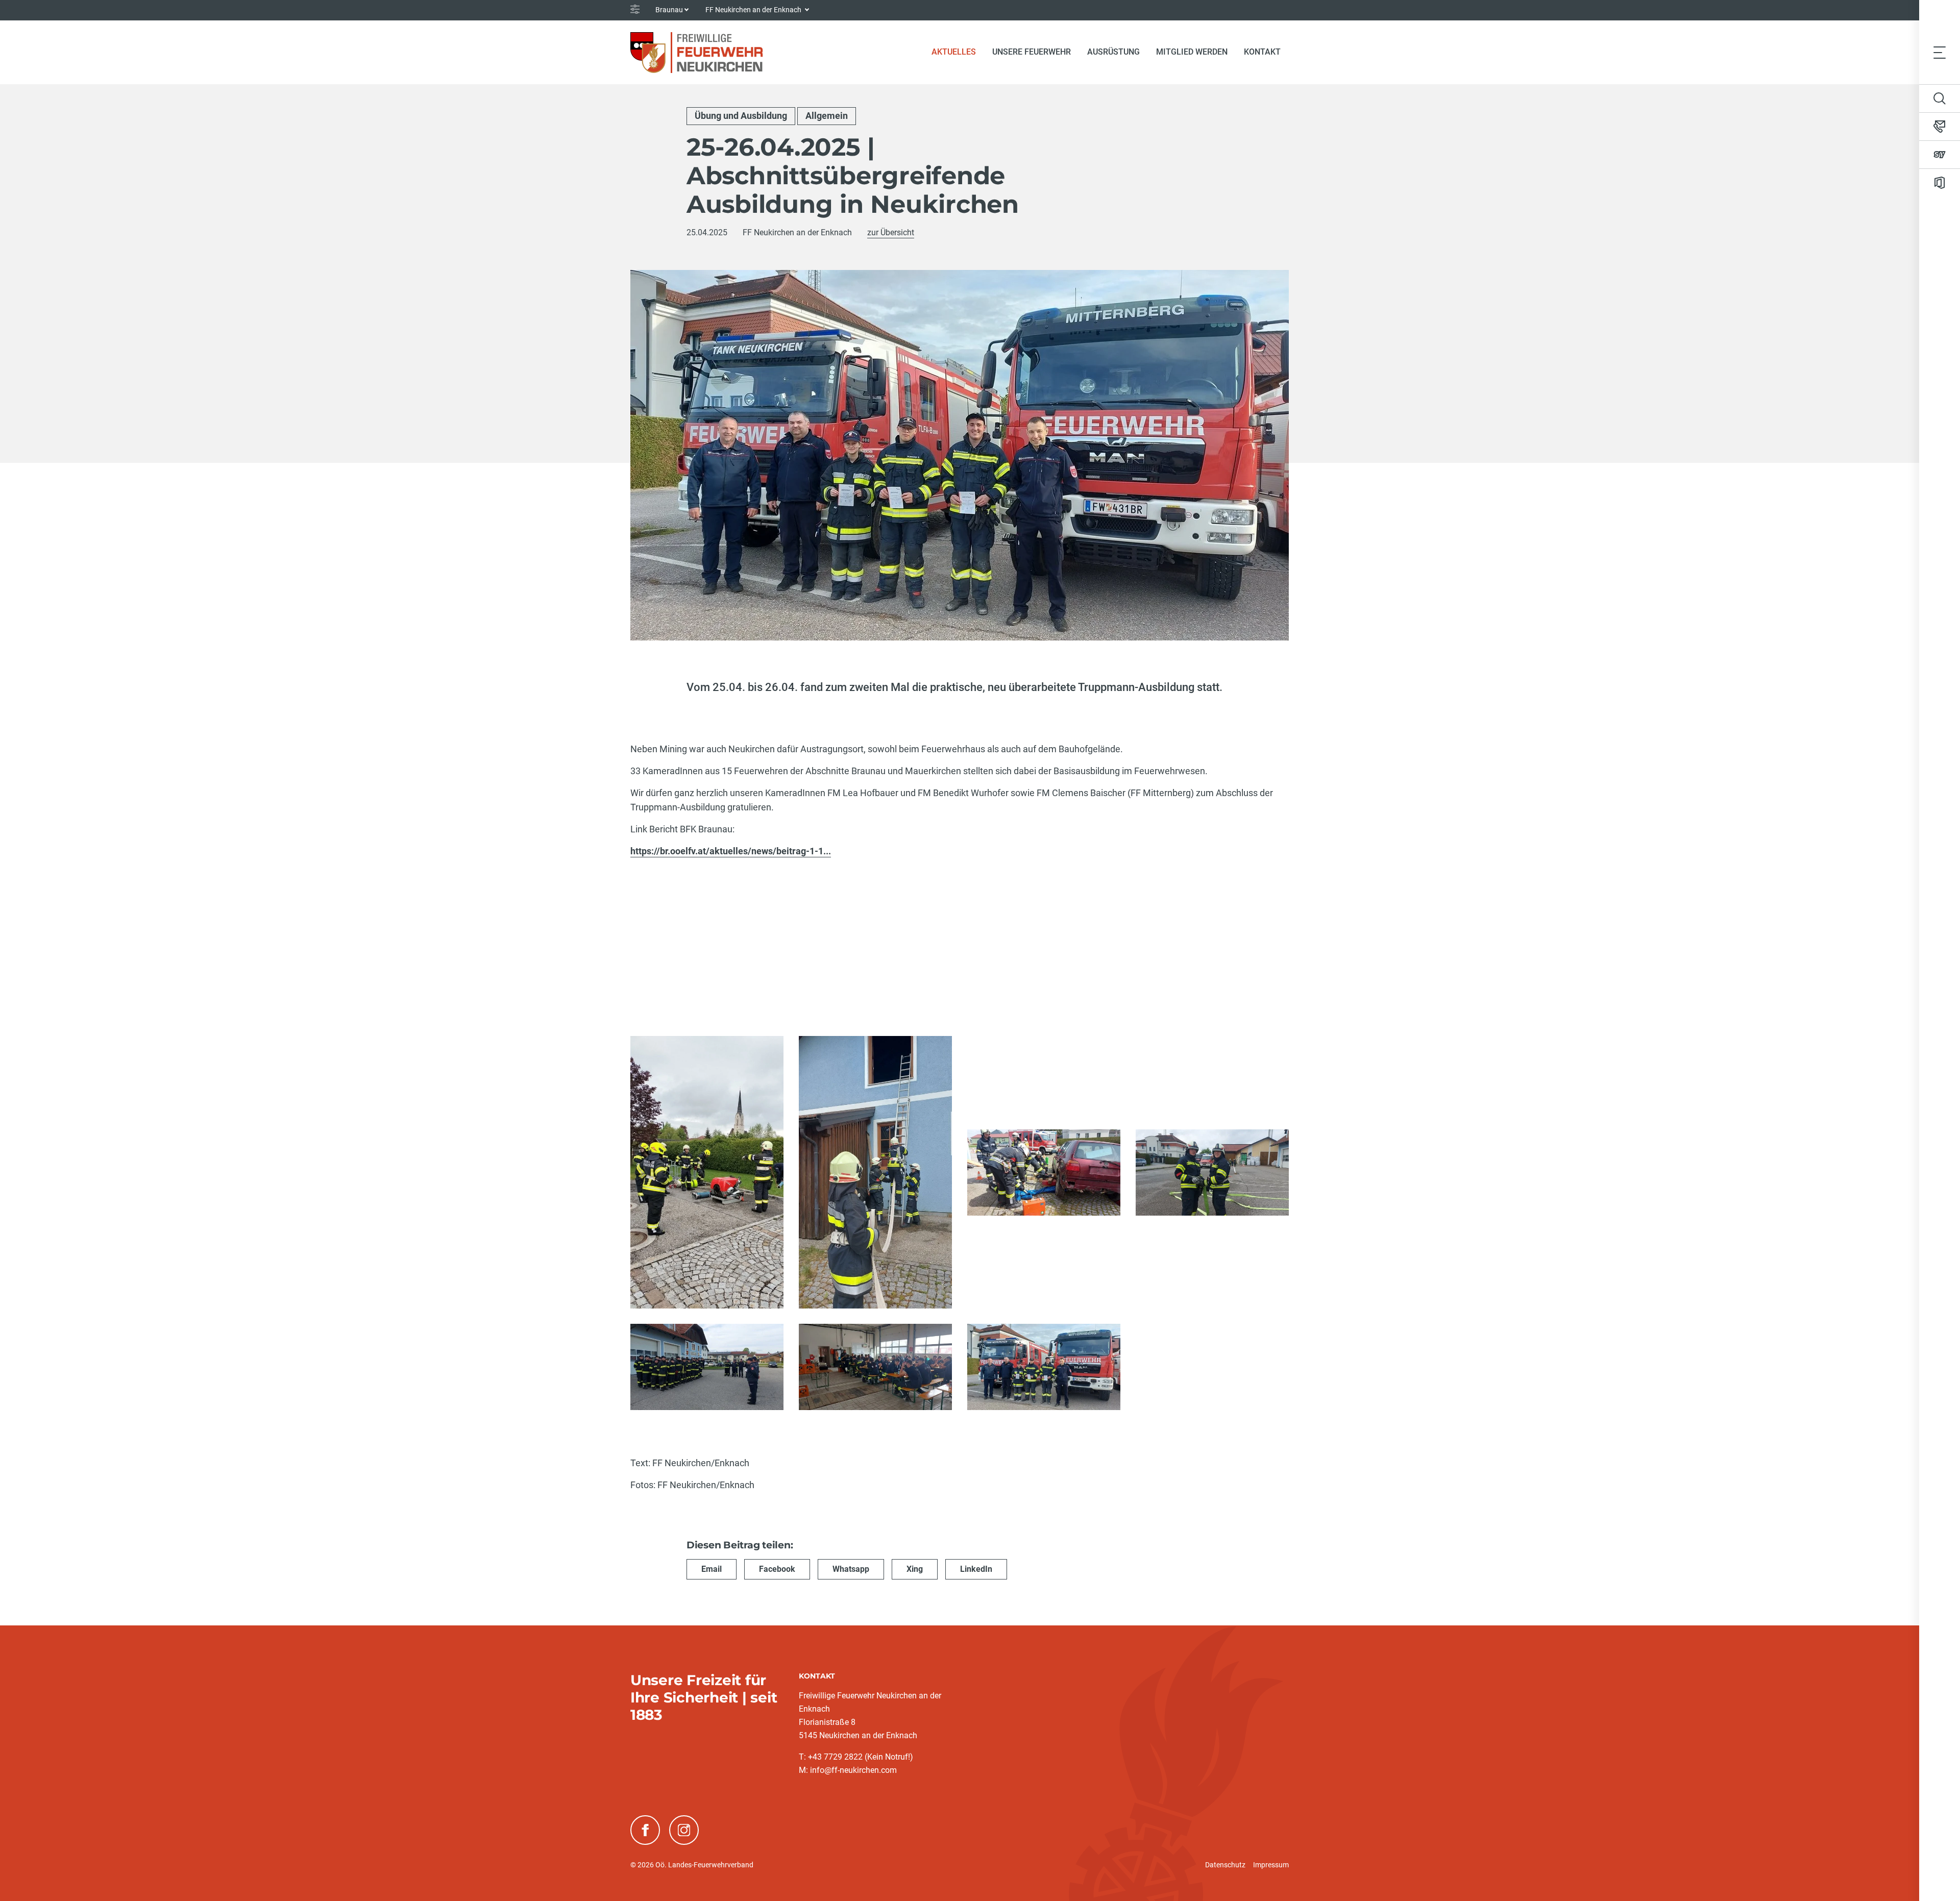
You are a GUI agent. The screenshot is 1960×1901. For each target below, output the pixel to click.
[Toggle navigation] (1940, 52)
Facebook (777, 1569)
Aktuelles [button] (954, 52)
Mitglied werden (1192, 52)
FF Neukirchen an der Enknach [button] (754, 10)
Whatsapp (851, 1569)
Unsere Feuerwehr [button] (1032, 52)
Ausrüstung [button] (1113, 52)
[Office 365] (1940, 183)
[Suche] (1940, 98)
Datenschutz (1225, 1865)
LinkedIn (976, 1569)
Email (712, 1569)
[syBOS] (1940, 155)
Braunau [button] (669, 10)
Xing (915, 1569)
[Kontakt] (1940, 127)
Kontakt (1262, 52)
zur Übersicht (891, 232)
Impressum (1271, 1865)
